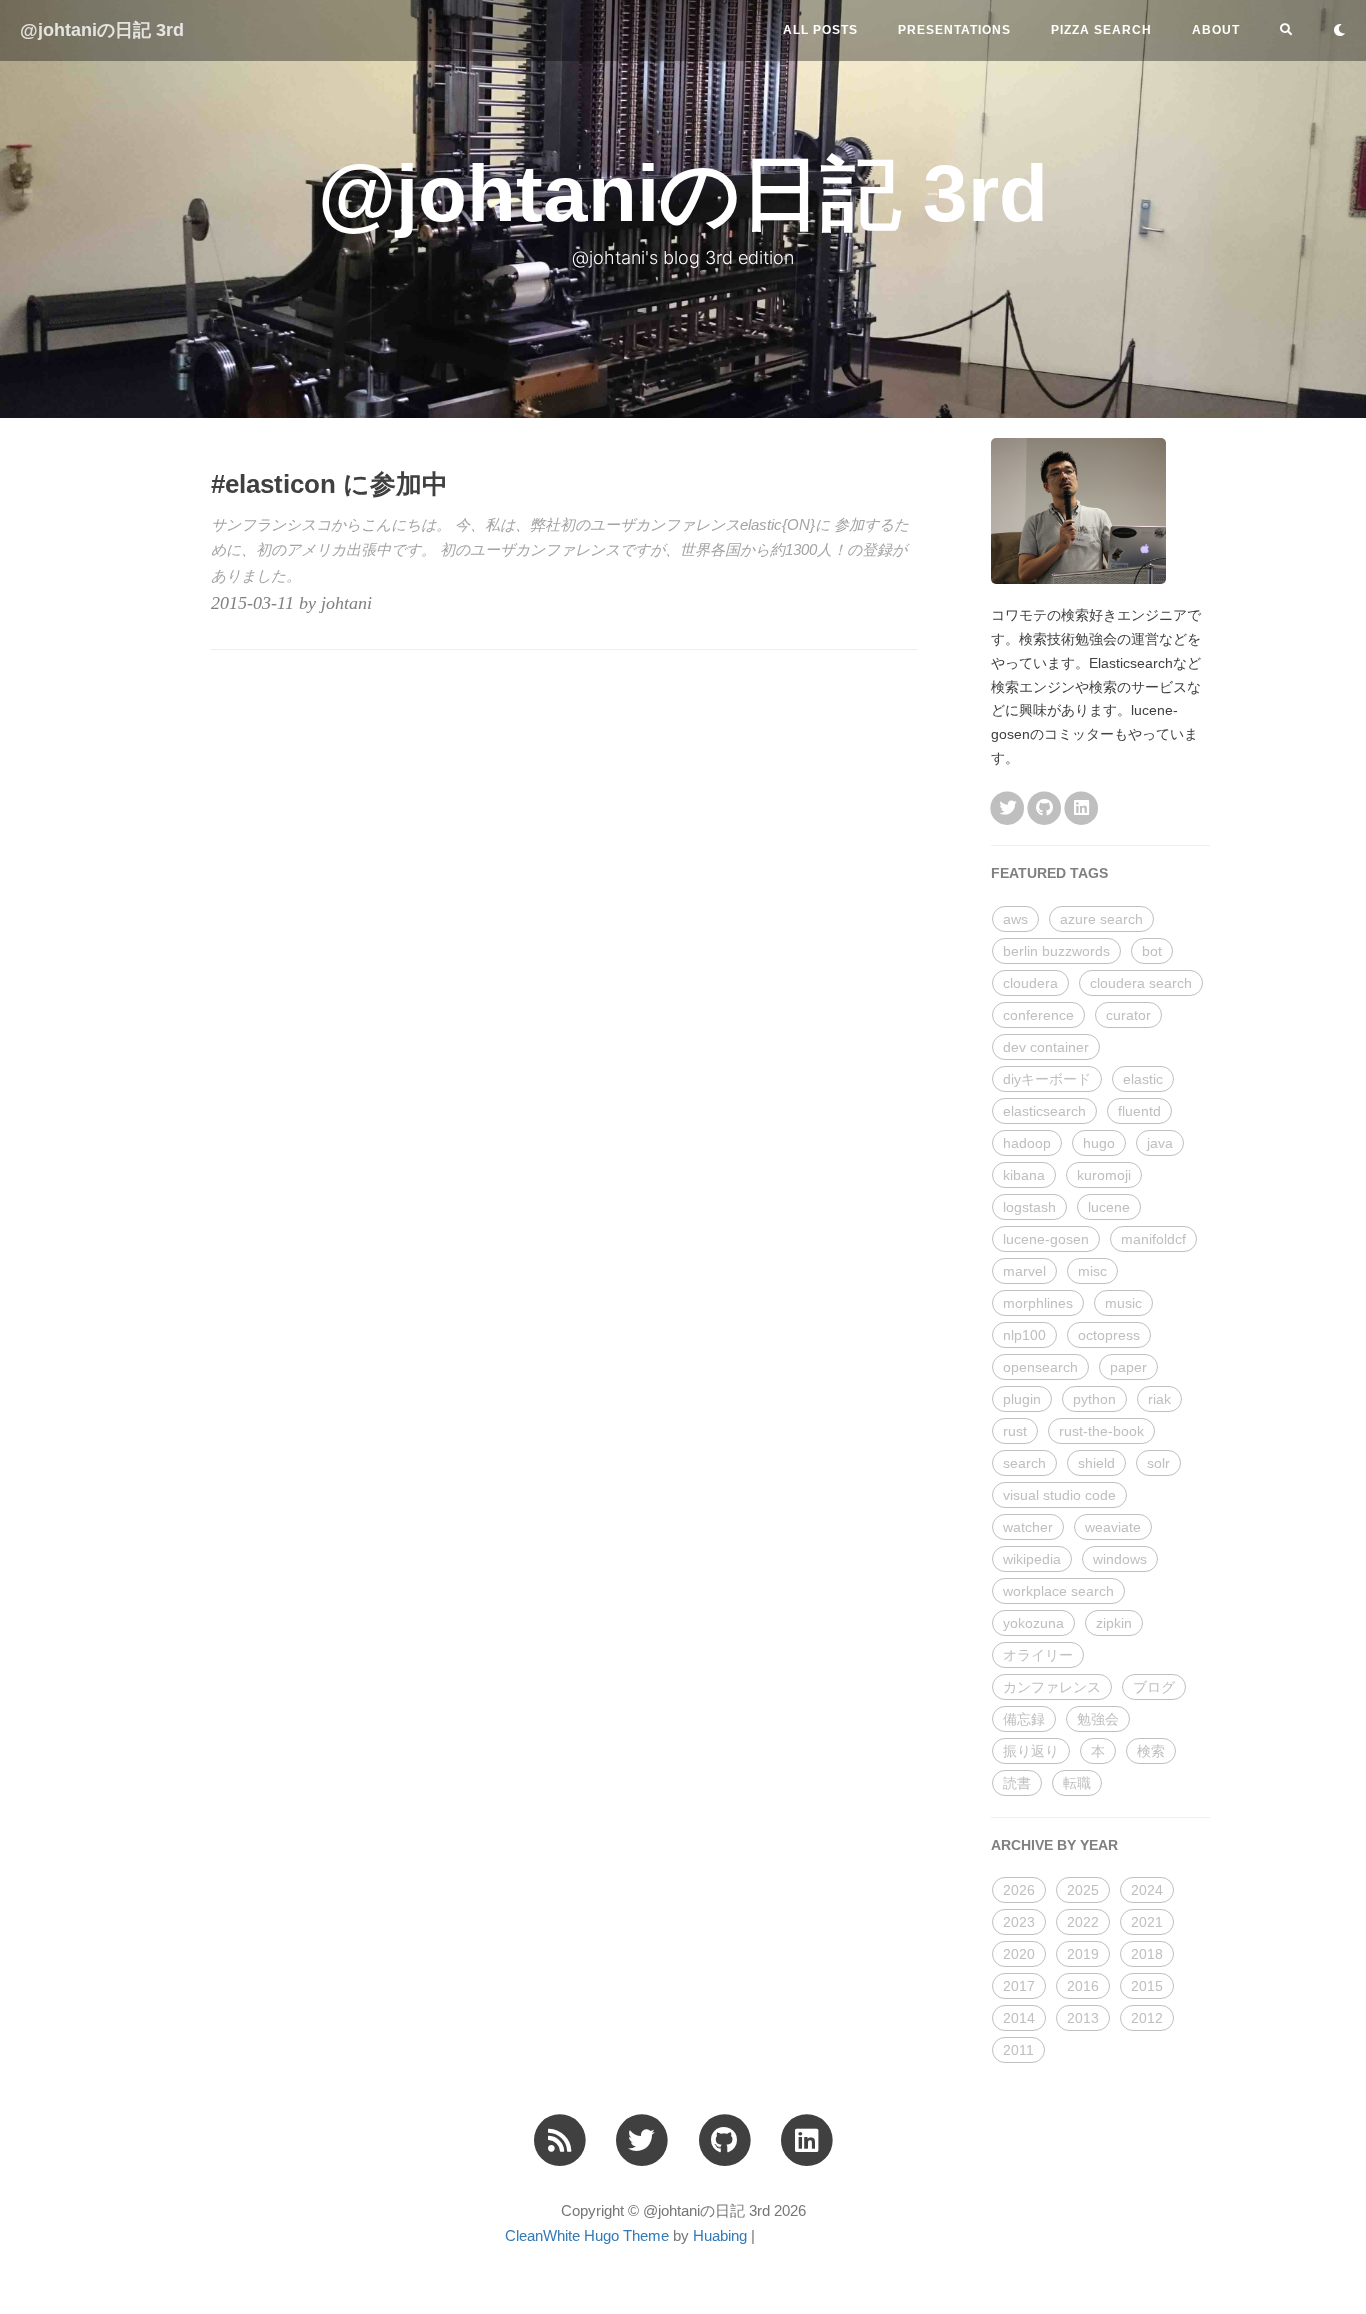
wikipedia (1032, 1559)
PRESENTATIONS (954, 30)
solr (1158, 1463)
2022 (1083, 1922)
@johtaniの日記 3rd (102, 30)
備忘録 (1024, 1719)
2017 (1019, 1986)
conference (1038, 1015)
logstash (1029, 1207)
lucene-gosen (1046, 1239)
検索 (1151, 1751)
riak (1159, 1399)
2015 (1147, 1986)
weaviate (1113, 1527)
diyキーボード (1047, 1079)
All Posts (820, 30)
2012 (1147, 2018)
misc (1092, 1271)
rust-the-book (1101, 1431)
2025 (1083, 1890)
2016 (1083, 1986)
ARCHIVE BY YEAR (1054, 1845)
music (1123, 1303)
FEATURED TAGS (1049, 873)
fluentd (1139, 1111)
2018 (1147, 1954)
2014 (1019, 2018)
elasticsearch (1044, 1111)
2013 (1083, 2018)
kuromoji (1104, 1175)
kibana (1024, 1175)
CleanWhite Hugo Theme (587, 2235)
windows (1120, 1559)
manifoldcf (1153, 1239)
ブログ (1154, 1687)
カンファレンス (1052, 1687)
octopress (1109, 1335)
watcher (1028, 1527)
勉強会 (1098, 1719)
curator (1128, 1015)
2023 (1019, 1922)
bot (1152, 951)
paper (1128, 1367)
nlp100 (1024, 1335)
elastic (1143, 1079)
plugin (1022, 1399)
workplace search (1058, 1591)
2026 (1019, 1890)
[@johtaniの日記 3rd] (559, 2139)
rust (1015, 1431)
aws (1015, 919)
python (1094, 1399)
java (1160, 1143)
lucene (1109, 1207)
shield (1096, 1463)
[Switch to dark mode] (1339, 30)
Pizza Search (1101, 30)
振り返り (1031, 1751)
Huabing (720, 2235)
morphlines (1038, 1303)
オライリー (1038, 1655)
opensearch (1040, 1367)
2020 (1019, 1954)
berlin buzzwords (1056, 951)
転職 (1077, 1783)
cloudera (1030, 983)
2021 (1147, 1922)
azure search (1101, 919)
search (1024, 1463)
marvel (1024, 1271)
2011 (1018, 2050)
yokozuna (1033, 1623)
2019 (1083, 1954)
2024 (1147, 1890)
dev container (1046, 1047)
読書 (1017, 1783)
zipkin (1114, 1623)
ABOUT (1216, 30)
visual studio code (1059, 1495)
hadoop (1027, 1143)
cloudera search (1141, 983)
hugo (1099, 1143)
